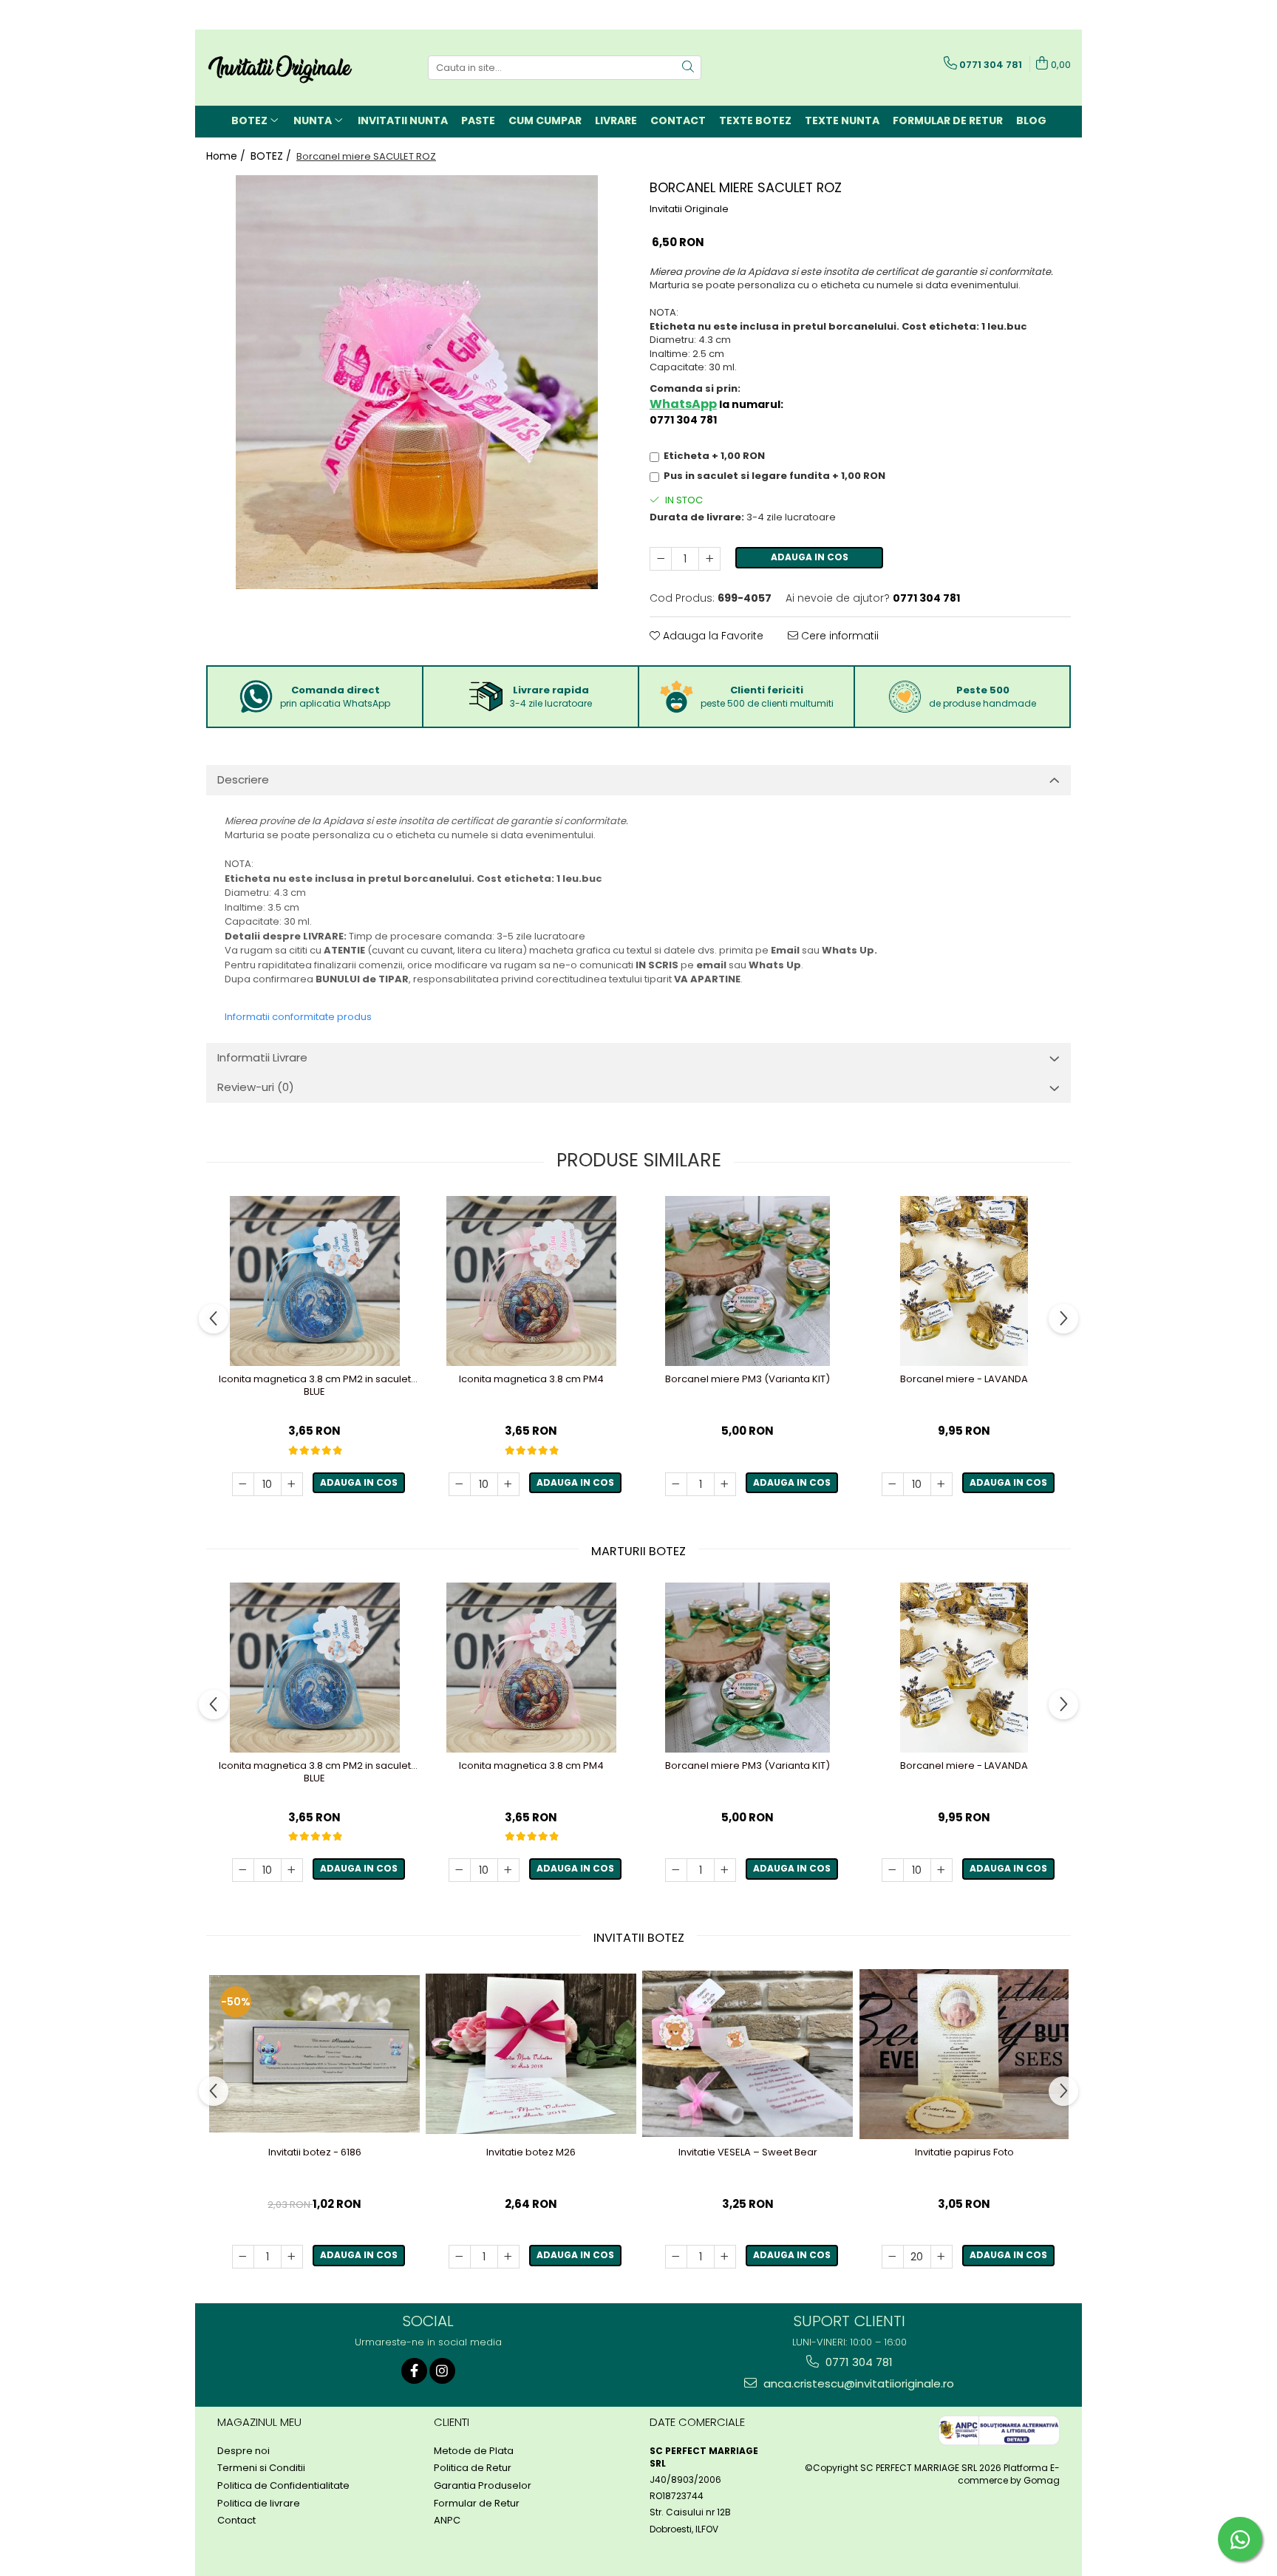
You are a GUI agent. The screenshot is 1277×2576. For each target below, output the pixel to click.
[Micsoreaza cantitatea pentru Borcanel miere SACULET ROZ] (661, 559)
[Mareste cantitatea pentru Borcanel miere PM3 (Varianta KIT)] (725, 1484)
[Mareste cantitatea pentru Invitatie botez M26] (508, 2257)
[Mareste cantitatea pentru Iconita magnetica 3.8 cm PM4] (508, 1484)
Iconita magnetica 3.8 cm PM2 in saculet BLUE (315, 1386)
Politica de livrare (259, 2504)
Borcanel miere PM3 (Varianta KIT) (748, 1380)
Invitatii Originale (689, 209)
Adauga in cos (810, 557)
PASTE (478, 120)
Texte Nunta (842, 120)
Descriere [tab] (243, 779)
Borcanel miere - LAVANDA (964, 1380)
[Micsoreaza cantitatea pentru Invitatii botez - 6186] (243, 2257)
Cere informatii (838, 636)
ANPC (447, 2521)
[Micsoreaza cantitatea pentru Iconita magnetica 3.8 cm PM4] (460, 1484)
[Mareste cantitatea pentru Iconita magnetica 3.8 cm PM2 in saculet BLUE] (292, 1484)
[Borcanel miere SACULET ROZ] (417, 382)
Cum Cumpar (545, 120)
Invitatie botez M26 (531, 2153)
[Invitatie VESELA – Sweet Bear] (748, 2053)
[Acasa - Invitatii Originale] (280, 68)
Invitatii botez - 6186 (315, 2153)
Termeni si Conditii (261, 2468)
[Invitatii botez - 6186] (314, 2054)
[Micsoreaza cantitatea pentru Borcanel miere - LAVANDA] (893, 1484)
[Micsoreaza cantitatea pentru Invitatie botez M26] (460, 2257)
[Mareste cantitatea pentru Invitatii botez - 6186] (292, 2257)
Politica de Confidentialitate (283, 2486)
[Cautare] (688, 68)
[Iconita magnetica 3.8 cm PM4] (531, 1281)
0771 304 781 (858, 2362)
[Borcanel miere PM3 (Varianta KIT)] (748, 1281)
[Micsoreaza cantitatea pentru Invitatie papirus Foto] (893, 2257)
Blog (1031, 120)
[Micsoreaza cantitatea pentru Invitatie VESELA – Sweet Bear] (676, 2257)
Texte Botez (755, 120)
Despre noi (244, 2451)
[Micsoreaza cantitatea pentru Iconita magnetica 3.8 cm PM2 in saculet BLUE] (243, 1484)
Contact (678, 120)
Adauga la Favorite (712, 636)
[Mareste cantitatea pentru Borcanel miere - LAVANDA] (941, 1484)
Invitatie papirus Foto (964, 2153)
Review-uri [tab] (256, 1087)
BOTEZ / (272, 156)
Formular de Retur (948, 120)
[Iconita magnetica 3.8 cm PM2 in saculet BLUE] (314, 1281)
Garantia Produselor (483, 2486)
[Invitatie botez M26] (531, 2054)
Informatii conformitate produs (298, 1017)
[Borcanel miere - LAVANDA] (964, 1281)
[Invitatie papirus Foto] (964, 2054)
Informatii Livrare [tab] (262, 1057)
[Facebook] (414, 2371)
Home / (227, 156)
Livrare (616, 120)
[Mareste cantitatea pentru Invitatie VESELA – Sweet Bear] (725, 2257)
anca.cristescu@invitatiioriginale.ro (857, 2383)
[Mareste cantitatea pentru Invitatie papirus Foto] (941, 2257)
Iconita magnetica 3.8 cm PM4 (531, 1380)
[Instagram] (442, 2371)
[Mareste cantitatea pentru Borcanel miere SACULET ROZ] (709, 559)
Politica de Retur (473, 2468)
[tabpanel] (417, 382)
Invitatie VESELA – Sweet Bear (748, 2153)
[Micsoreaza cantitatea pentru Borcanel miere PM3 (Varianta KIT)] (676, 1484)
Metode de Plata (474, 2451)
